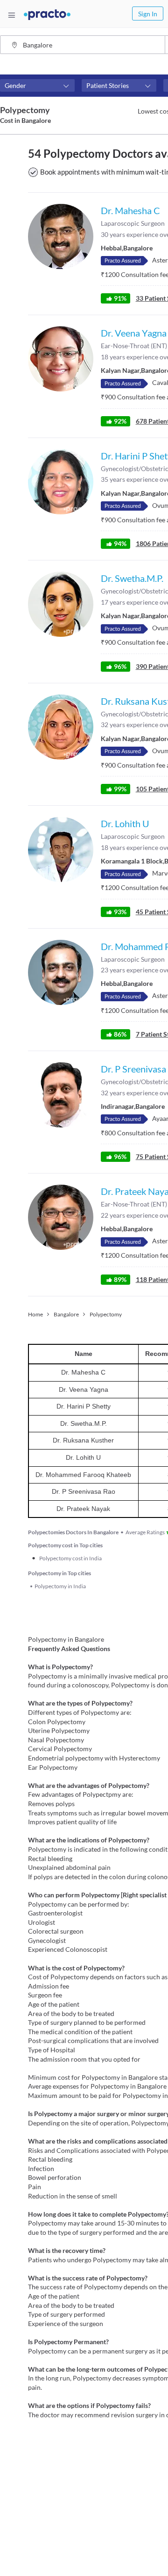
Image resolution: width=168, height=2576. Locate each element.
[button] (37, 86)
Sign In (148, 14)
